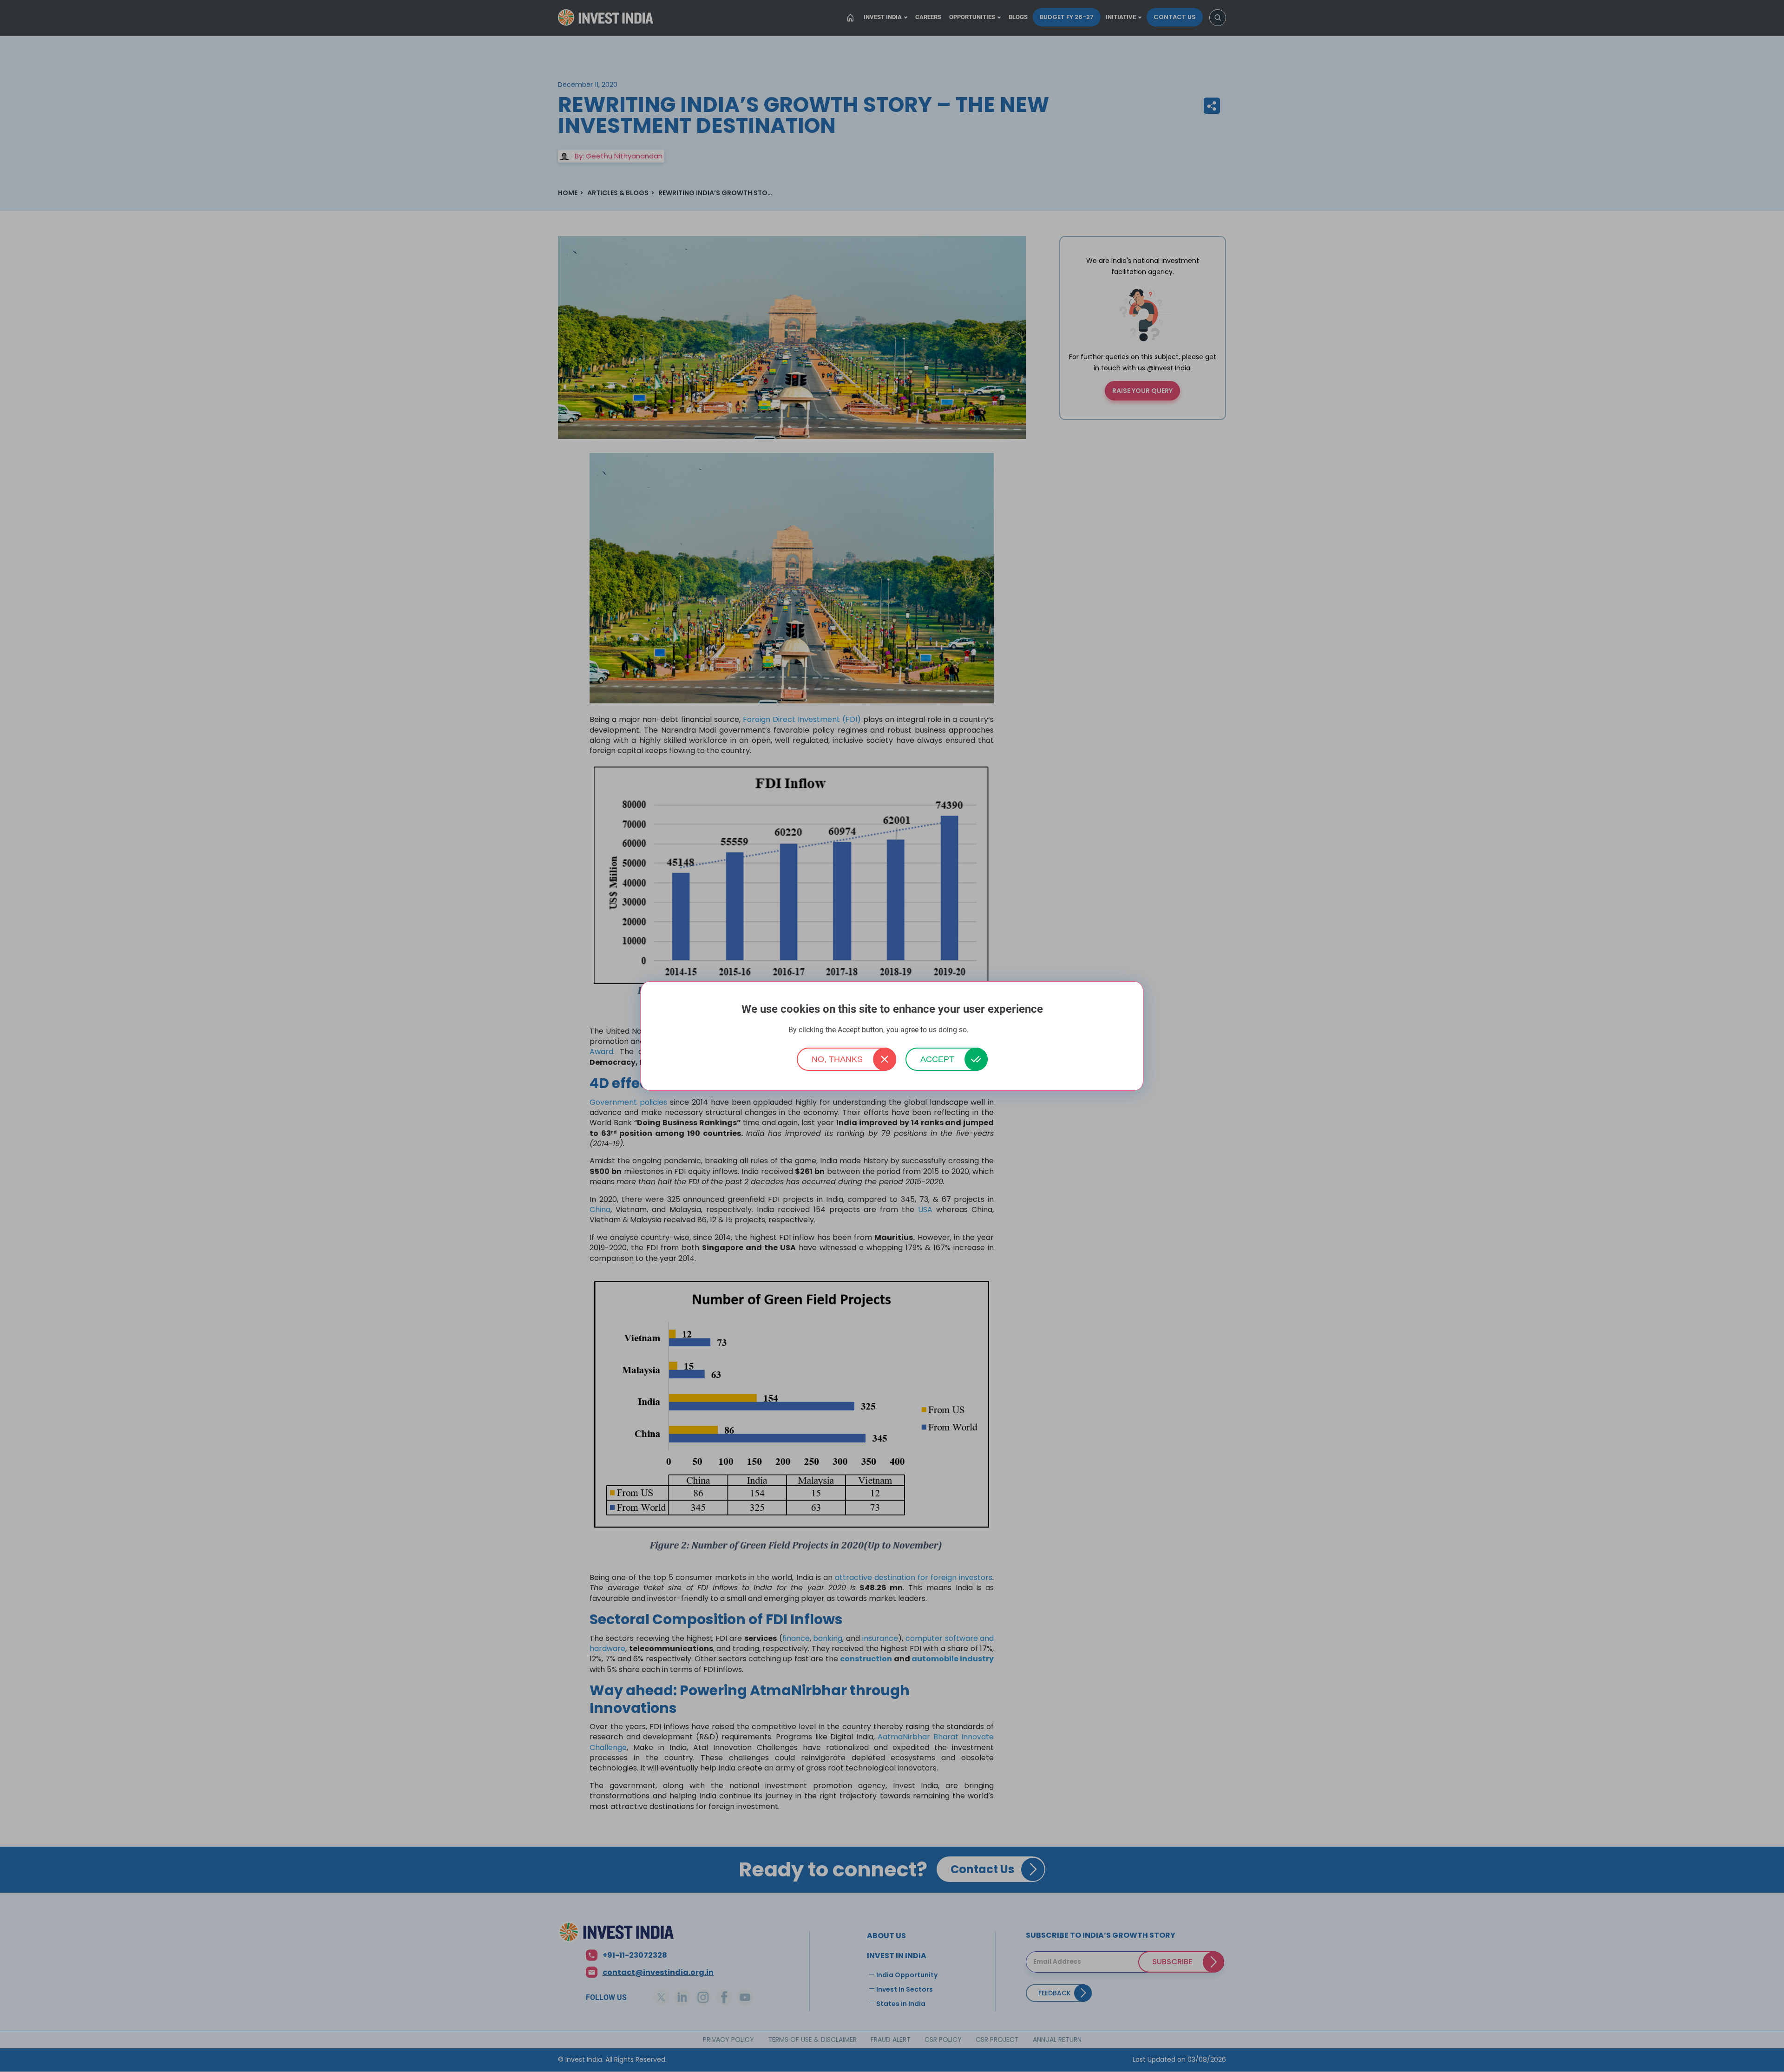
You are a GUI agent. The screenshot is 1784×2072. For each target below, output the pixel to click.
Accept (937, 1059)
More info (983, 1030)
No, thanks (837, 1059)
